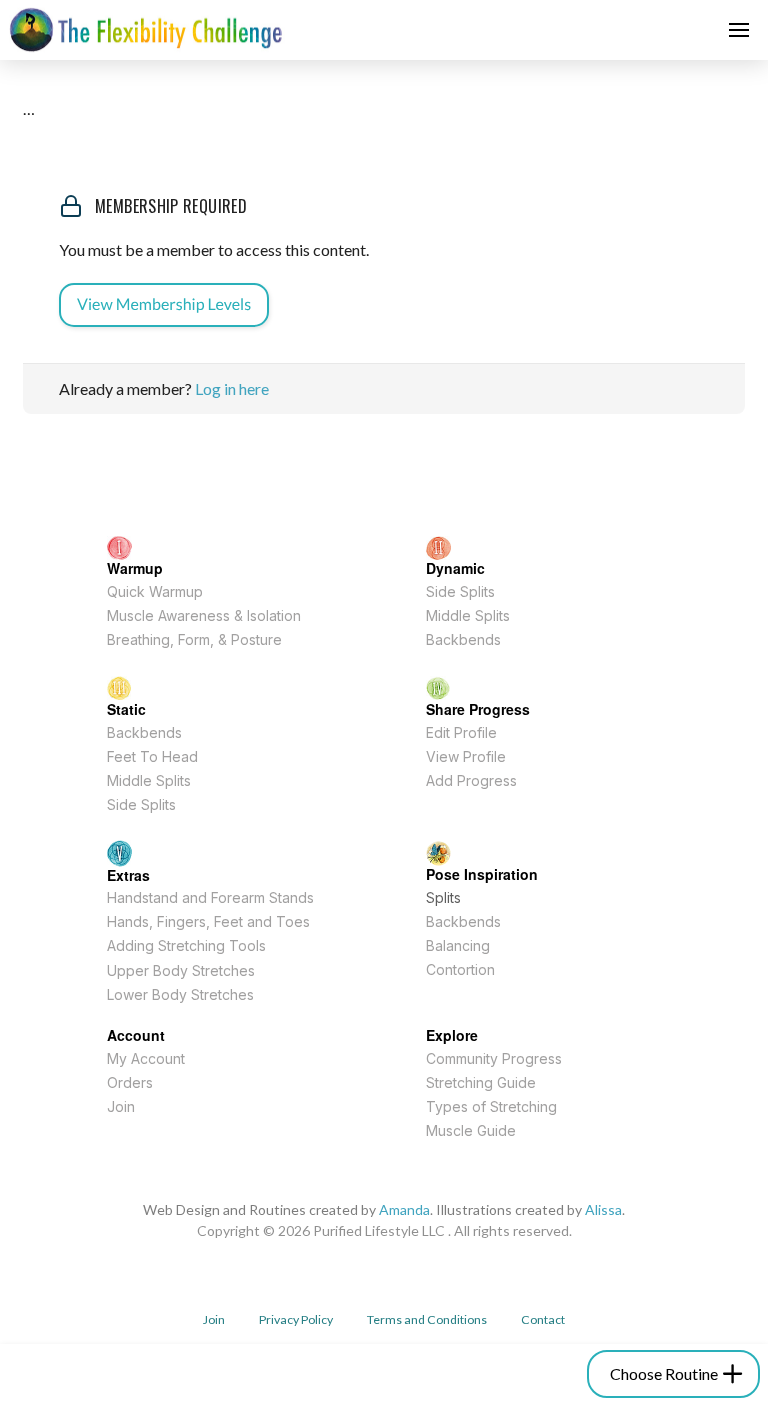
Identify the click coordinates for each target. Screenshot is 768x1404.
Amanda (404, 1209)
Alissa (603, 1209)
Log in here (232, 388)
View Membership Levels (164, 304)
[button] (739, 30)
